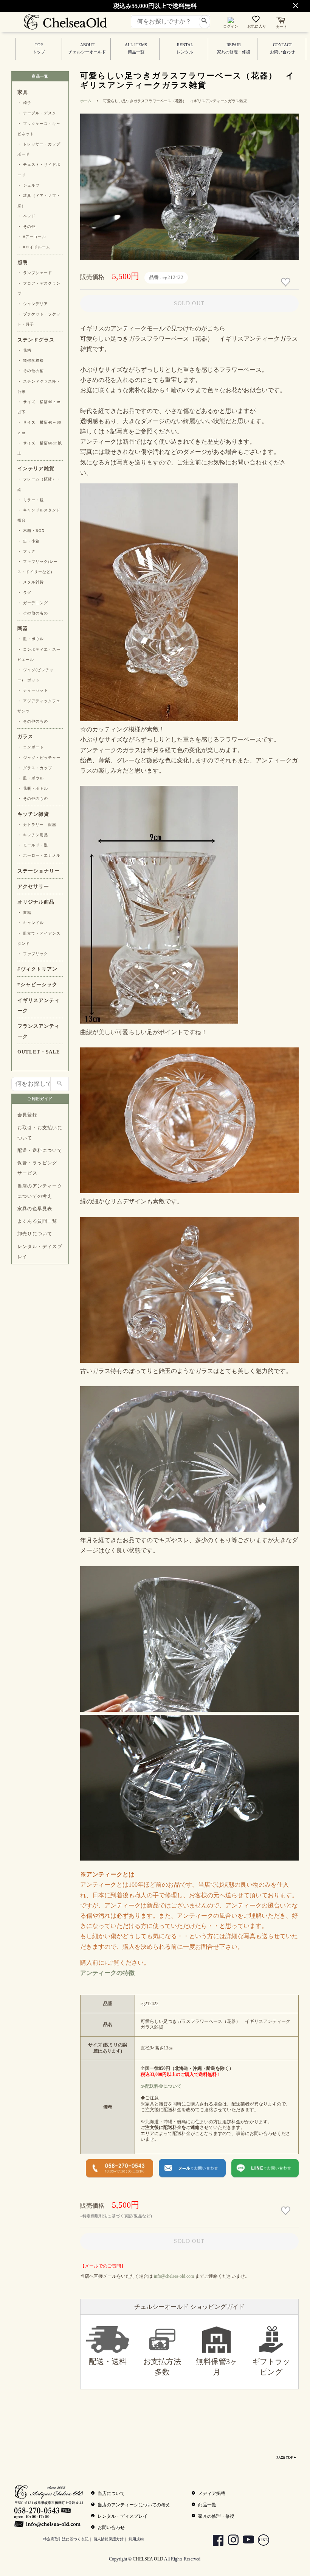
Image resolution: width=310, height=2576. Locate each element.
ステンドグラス (36, 340)
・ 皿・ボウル (31, 639)
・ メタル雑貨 (31, 582)
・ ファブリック (33, 954)
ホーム (86, 101)
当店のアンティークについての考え (40, 1191)
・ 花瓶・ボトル (33, 788)
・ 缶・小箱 (29, 541)
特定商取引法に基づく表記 (66, 2539)
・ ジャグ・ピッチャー (39, 758)
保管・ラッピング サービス (37, 1168)
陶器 (23, 628)
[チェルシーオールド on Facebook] (215, 2541)
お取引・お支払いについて (40, 1133)
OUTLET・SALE (39, 1052)
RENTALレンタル (185, 48)
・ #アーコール (32, 237)
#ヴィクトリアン (37, 969)
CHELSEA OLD (148, 2559)
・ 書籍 (24, 912)
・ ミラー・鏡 (31, 500)
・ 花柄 (24, 350)
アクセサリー (33, 887)
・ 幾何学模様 (31, 361)
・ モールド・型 (33, 845)
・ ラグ (24, 593)
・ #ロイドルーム (34, 247)
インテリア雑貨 (36, 469)
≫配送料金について (161, 2086)
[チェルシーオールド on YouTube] (246, 2541)
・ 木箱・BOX (31, 531)
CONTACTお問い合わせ (282, 48)
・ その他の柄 (31, 371)
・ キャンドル (31, 923)
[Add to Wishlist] (287, 282)
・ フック (26, 551)
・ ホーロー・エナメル (39, 855)
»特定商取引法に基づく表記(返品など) (116, 2216)
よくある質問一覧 (37, 1221)
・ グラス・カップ (35, 768)
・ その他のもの (33, 613)
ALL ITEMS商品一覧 (136, 48)
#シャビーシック (37, 985)
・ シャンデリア (33, 304)
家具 (23, 92)
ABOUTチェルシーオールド (87, 48)
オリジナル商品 (36, 902)
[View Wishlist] (257, 21)
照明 (23, 262)
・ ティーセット (33, 690)
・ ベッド (26, 216)
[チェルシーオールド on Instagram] (230, 2541)
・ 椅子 (24, 103)
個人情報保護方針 (108, 2539)
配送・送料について (40, 1150)
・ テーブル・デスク (37, 113)
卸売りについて (35, 1234)
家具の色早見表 (35, 1209)
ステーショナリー (39, 871)
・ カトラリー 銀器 (37, 825)
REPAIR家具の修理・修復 (234, 48)
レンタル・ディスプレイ (40, 1252)
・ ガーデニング (33, 603)
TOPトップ (39, 48)
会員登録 (27, 1115)
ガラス (25, 737)
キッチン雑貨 (33, 814)
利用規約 (136, 2539)
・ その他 (26, 227)
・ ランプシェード (35, 273)
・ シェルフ (29, 185)
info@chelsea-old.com (174, 2276)
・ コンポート (31, 747)
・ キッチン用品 (33, 835)
